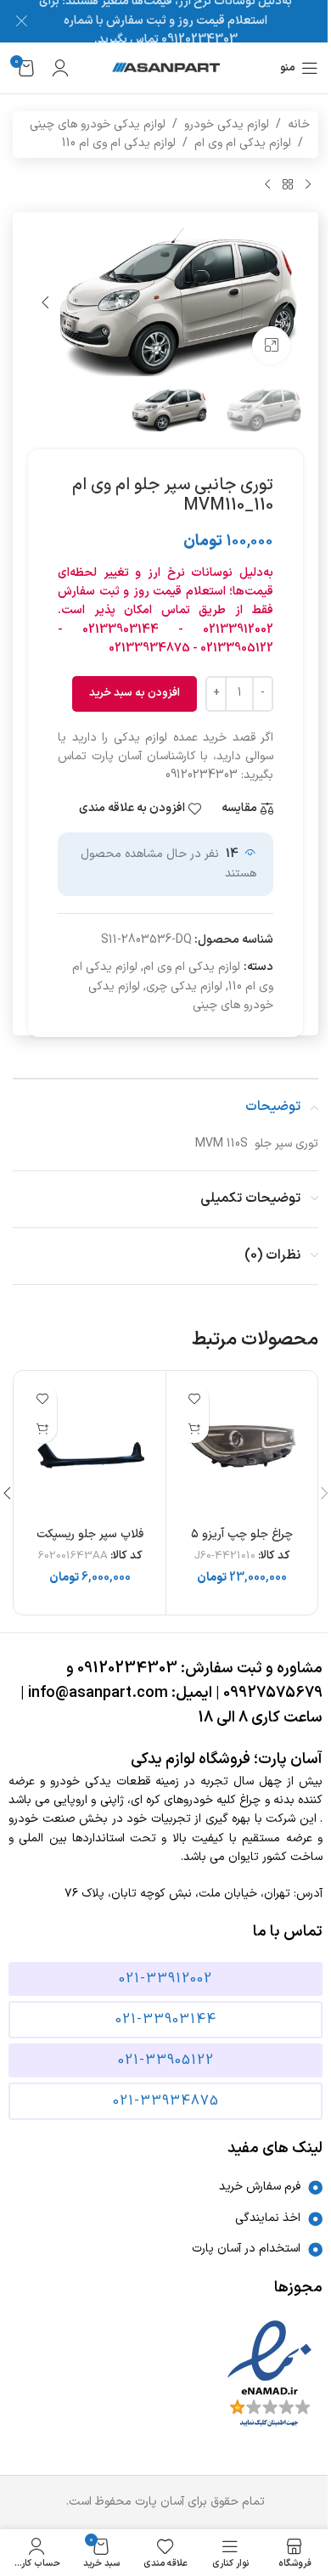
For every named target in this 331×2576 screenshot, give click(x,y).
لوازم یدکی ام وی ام (243, 143)
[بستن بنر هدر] (21, 21)
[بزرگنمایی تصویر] (271, 345)
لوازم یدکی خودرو (227, 124)
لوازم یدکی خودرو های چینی (98, 124)
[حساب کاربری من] (60, 68)
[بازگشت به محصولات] (288, 185)
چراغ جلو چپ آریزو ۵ (242, 1534)
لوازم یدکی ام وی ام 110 (119, 143)
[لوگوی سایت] (166, 68)
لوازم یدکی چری (184, 986)
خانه (299, 124)
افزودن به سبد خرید (135, 693)
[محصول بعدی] (267, 185)
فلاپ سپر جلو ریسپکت (90, 1534)
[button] (286, 302)
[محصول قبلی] (308, 185)
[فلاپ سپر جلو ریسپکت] (90, 1446)
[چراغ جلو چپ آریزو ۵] (242, 1446)
